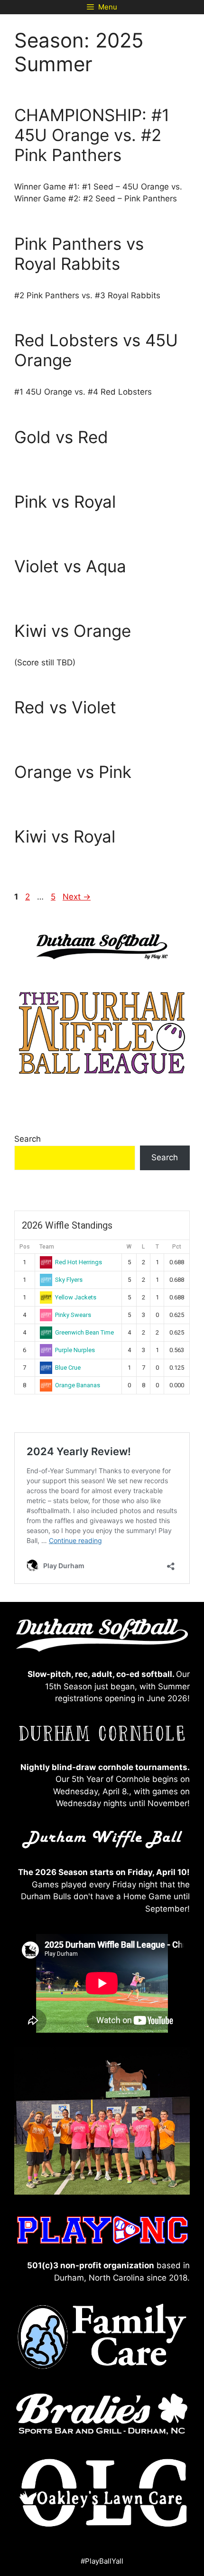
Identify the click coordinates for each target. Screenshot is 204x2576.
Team (47, 1247)
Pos (25, 1247)
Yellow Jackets (76, 1297)
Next (77, 897)
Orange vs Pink (73, 772)
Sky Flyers (69, 1280)
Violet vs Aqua (70, 566)
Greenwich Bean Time (84, 1332)
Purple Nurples (75, 1350)
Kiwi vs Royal (65, 836)
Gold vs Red (61, 437)
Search (28, 1139)
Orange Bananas (78, 1385)
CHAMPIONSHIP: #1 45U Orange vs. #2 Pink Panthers (92, 135)
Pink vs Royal (65, 502)
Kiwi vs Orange (73, 631)
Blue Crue (68, 1368)
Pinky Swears (73, 1315)
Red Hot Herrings (79, 1262)
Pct (177, 1247)
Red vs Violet (65, 707)
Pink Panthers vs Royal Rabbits (79, 254)
